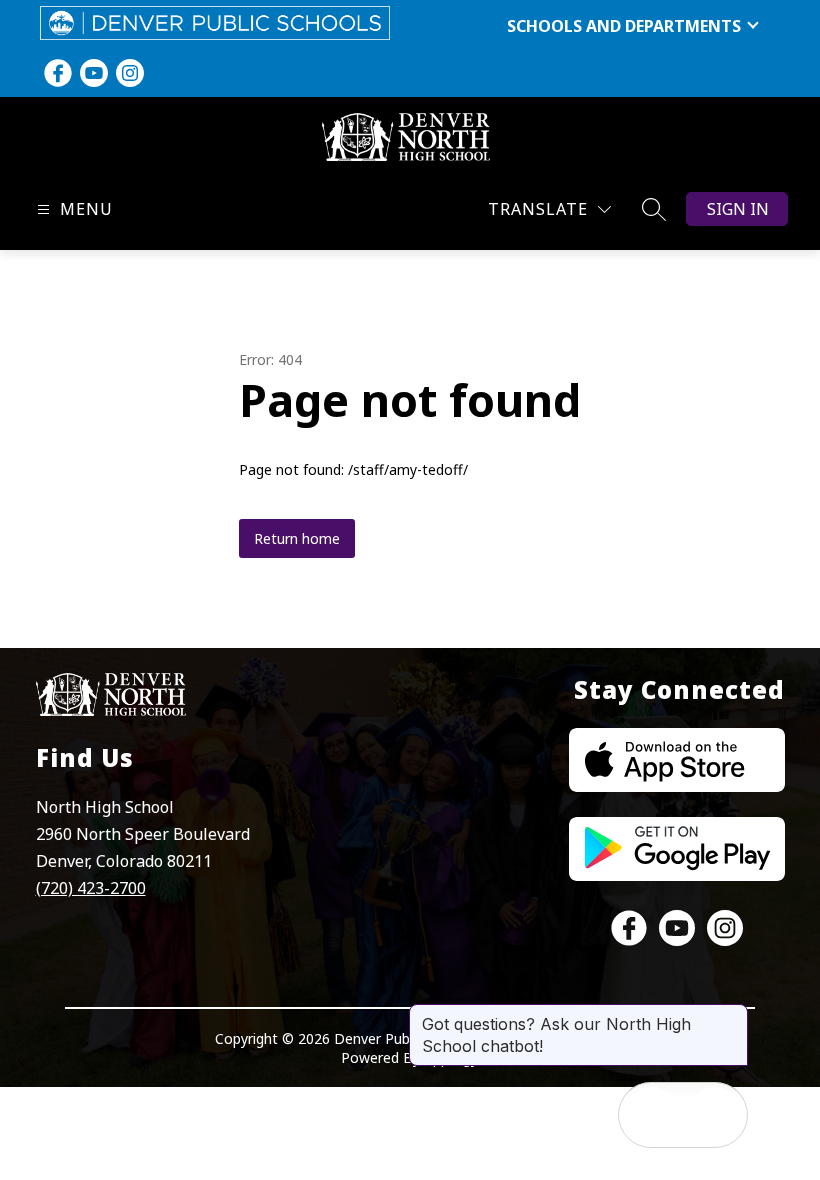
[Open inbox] (651, 1115)
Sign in (738, 209)
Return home (297, 538)
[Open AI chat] (715, 1115)
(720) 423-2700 (91, 888)
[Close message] (732, 1014)
